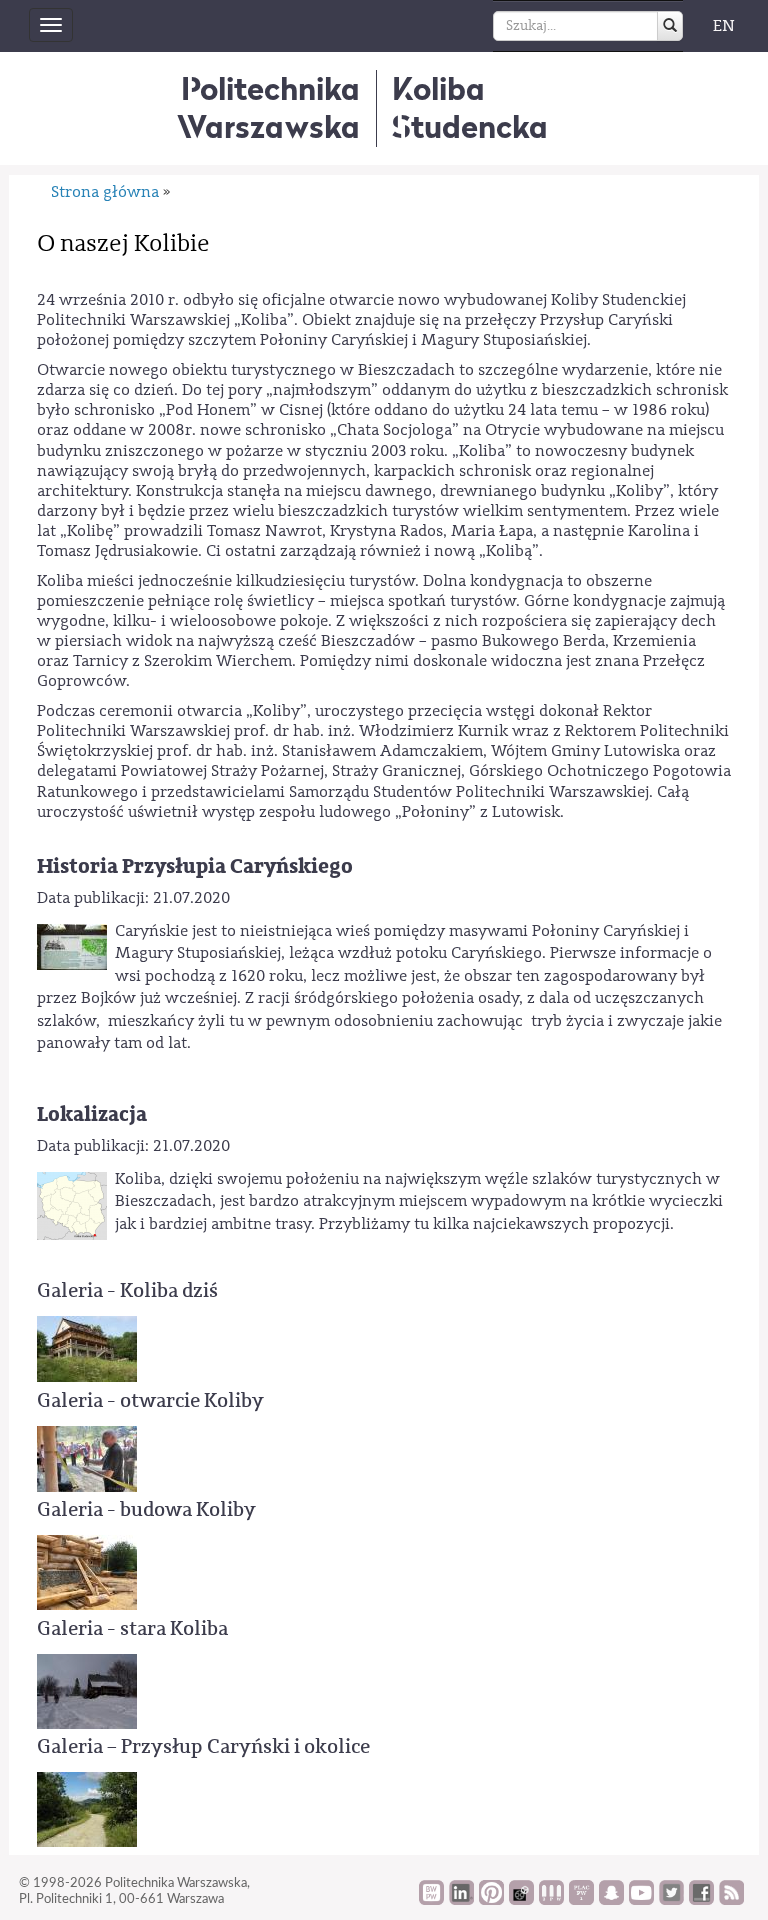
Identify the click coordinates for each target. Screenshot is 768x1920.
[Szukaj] (670, 26)
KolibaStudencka (470, 107)
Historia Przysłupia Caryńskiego (195, 866)
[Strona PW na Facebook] (701, 1900)
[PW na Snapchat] (611, 1900)
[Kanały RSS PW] (731, 1900)
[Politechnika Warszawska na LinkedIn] (461, 1900)
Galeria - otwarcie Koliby (150, 1400)
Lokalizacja (92, 1114)
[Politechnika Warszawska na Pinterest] (491, 1900)
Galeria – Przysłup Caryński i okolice (203, 1746)
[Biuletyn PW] (551, 1900)
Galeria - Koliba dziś (127, 1290)
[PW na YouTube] (641, 1900)
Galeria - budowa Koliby (146, 1509)
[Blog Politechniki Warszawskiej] (581, 1900)
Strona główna (105, 192)
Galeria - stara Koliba (132, 1628)
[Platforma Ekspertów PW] (521, 1900)
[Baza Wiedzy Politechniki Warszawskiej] (431, 1900)
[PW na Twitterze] (671, 1900)
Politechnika (268, 107)
